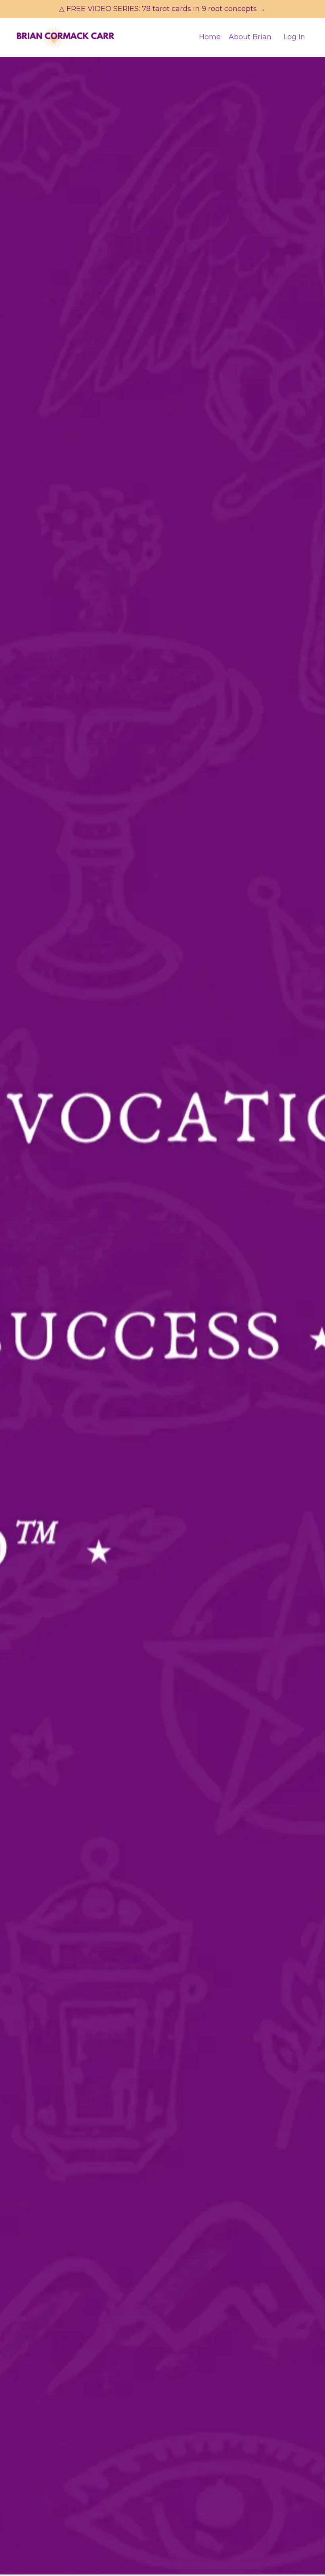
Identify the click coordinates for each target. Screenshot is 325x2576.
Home (210, 37)
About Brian (250, 37)
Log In (294, 37)
